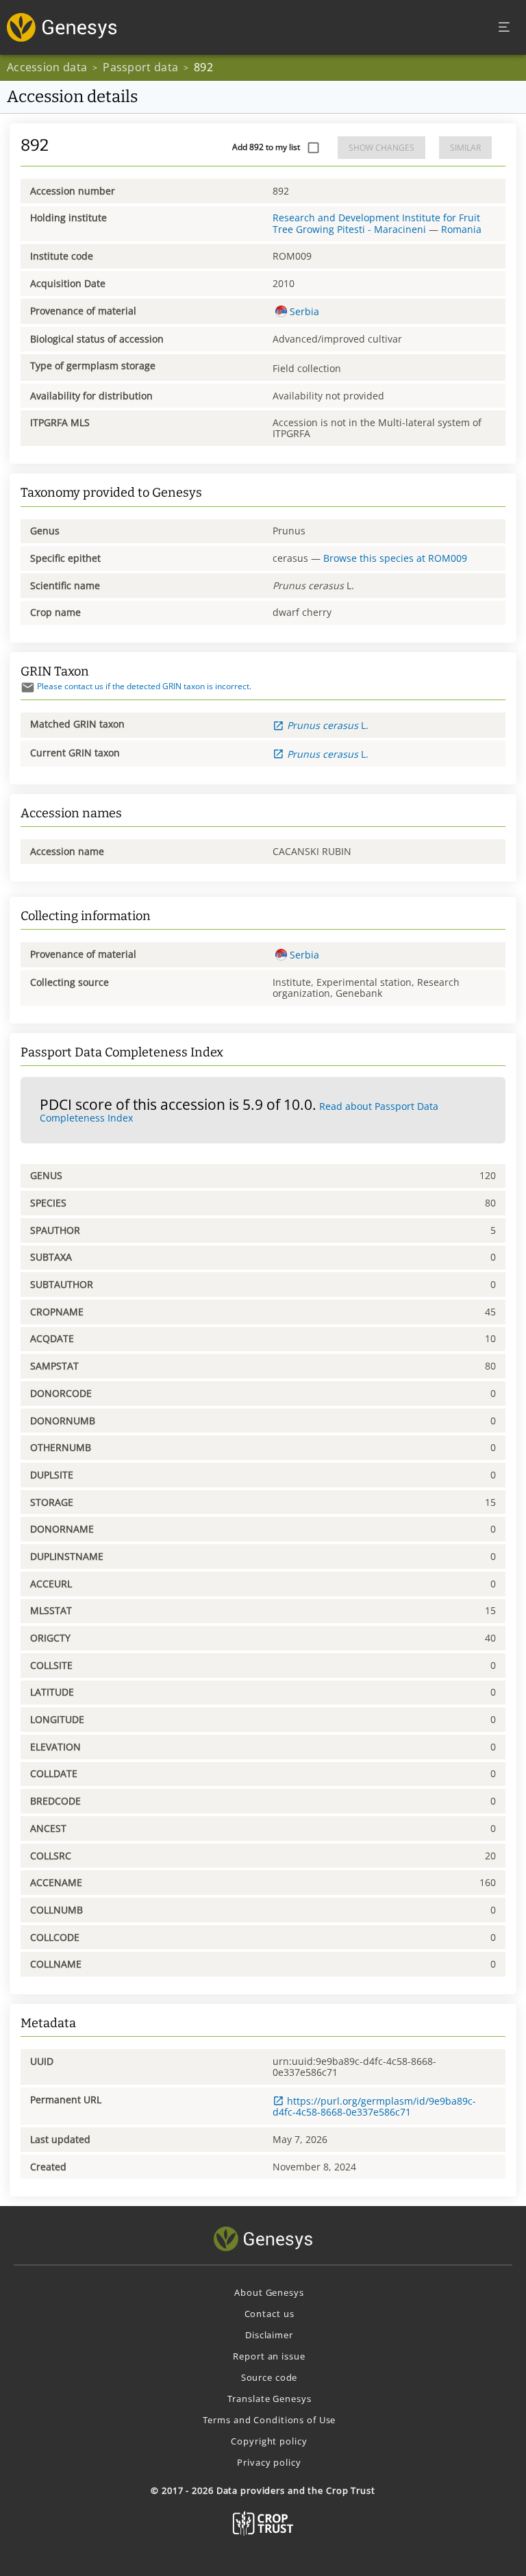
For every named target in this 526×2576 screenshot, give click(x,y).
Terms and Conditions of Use (270, 2420)
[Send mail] (28, 688)
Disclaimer (269, 2335)
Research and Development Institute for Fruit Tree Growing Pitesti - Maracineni (376, 223)
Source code (270, 2377)
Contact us (270, 2314)
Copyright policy (269, 2441)
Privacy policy (269, 2462)
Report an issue (269, 2356)
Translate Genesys (270, 2399)
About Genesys (269, 2292)
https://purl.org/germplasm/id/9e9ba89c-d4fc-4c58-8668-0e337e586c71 (374, 2106)
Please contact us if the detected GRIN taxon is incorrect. (144, 686)
